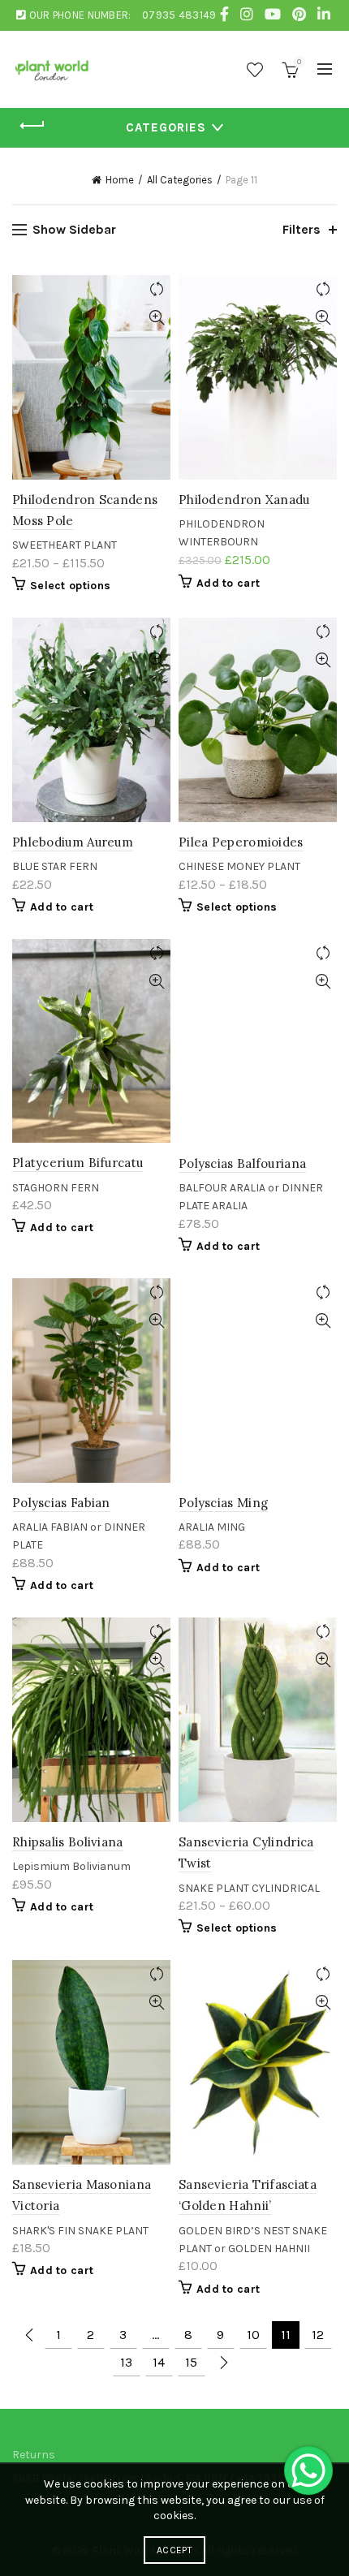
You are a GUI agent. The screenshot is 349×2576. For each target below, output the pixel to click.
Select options (70, 586)
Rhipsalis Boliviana (68, 1842)
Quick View (156, 318)
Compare (156, 289)
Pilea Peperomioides (241, 842)
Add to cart (228, 583)
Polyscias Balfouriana (242, 1163)
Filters (302, 229)
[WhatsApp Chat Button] (308, 2470)
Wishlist (255, 70)
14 (159, 2362)
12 (318, 2335)
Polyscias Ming (223, 1503)
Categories (166, 127)
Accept (174, 2550)
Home (120, 180)
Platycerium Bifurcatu (78, 1163)
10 (253, 2335)
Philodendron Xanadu (244, 500)
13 (126, 2362)
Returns (34, 2455)
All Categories (180, 180)
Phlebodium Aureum (73, 842)
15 (191, 2362)
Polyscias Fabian (61, 1503)
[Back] (32, 126)
